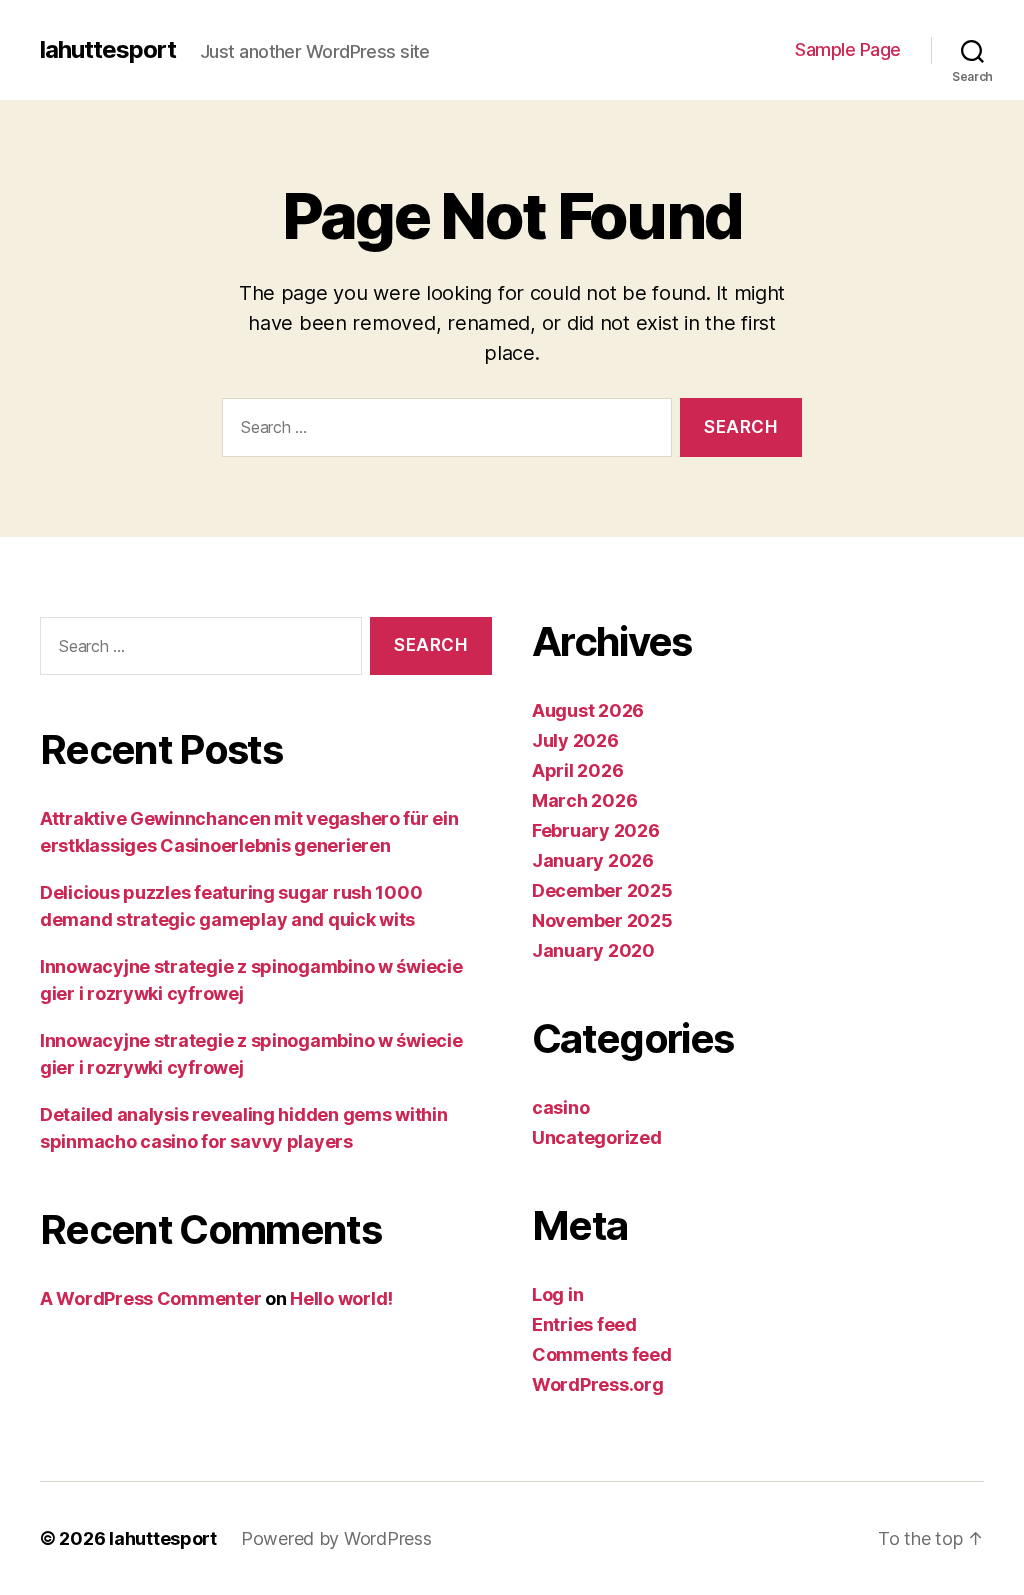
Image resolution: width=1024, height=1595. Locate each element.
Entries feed (584, 1324)
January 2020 (593, 950)
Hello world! (341, 1298)
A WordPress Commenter (150, 1298)
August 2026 (588, 710)
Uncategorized (597, 1137)
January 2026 (593, 860)
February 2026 (596, 830)
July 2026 (575, 740)
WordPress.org (598, 1384)
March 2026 (584, 800)
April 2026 (577, 770)
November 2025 (602, 920)
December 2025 (602, 890)
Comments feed (602, 1354)
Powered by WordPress (336, 1538)
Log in (557, 1294)
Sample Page (848, 49)
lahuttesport (108, 50)
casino (560, 1107)
